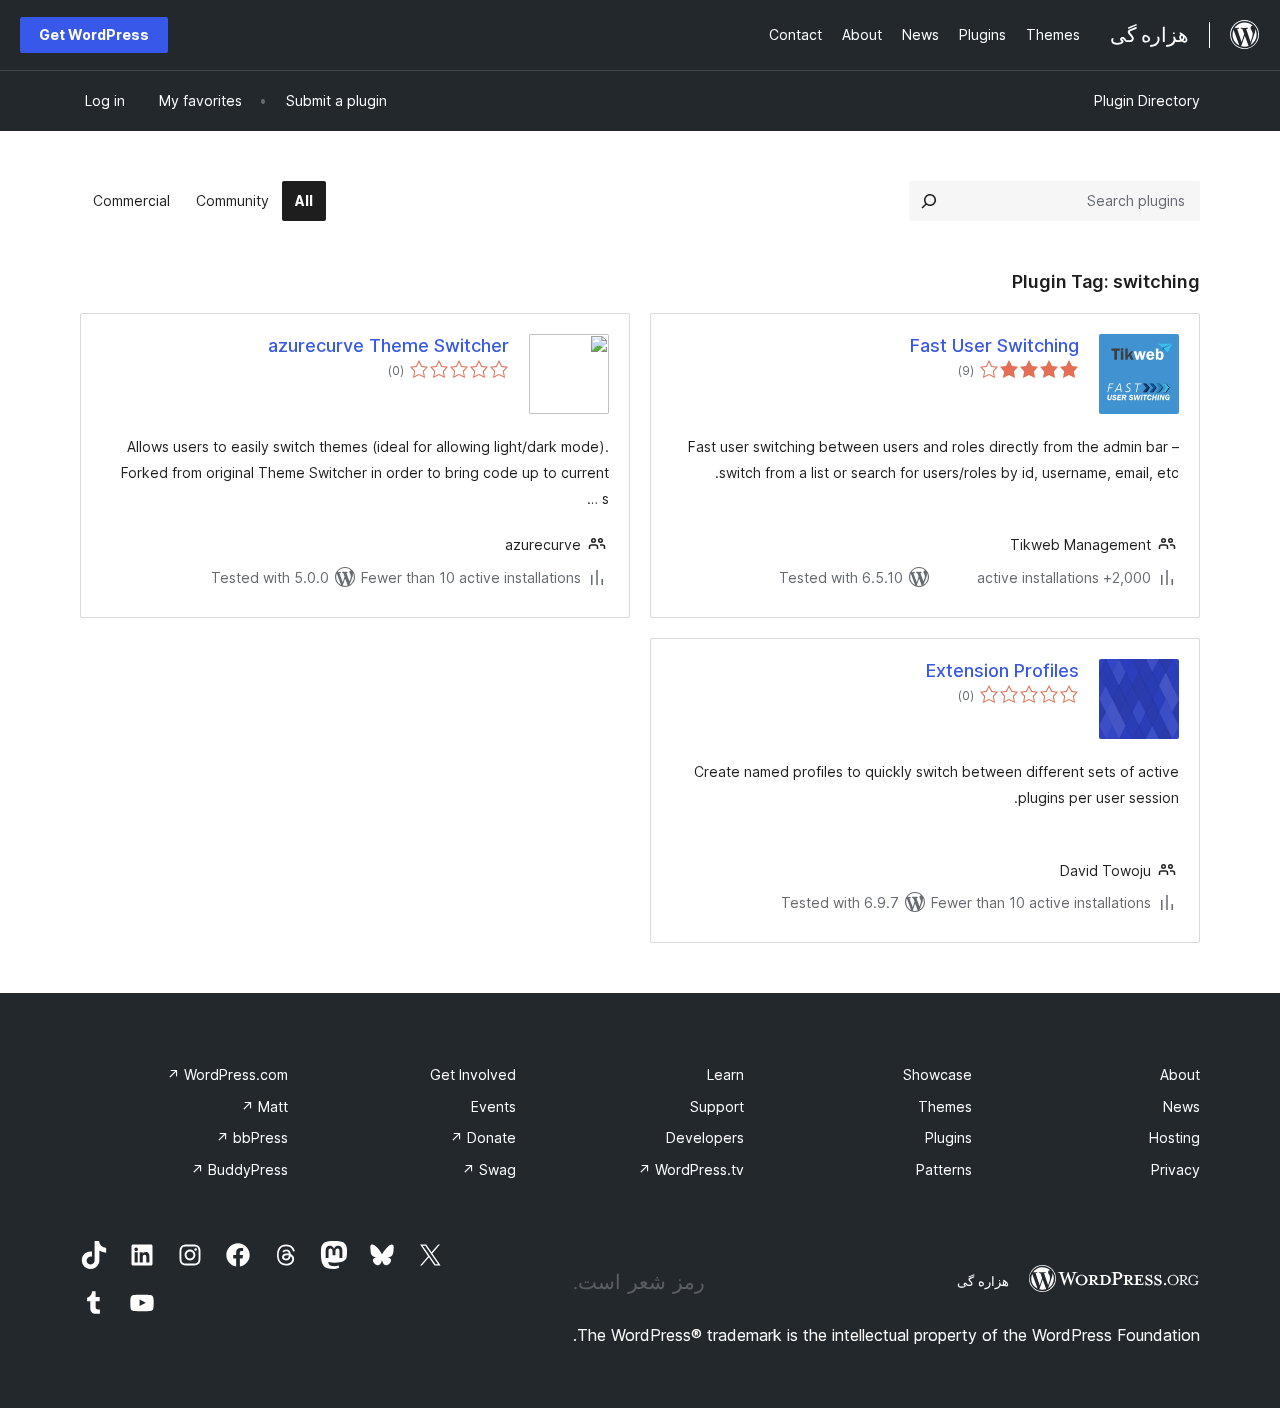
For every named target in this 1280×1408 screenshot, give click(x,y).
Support (717, 1106)
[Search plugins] (929, 201)
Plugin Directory (1147, 100)
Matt (264, 1106)
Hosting (1174, 1137)
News (1181, 1106)
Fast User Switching (994, 345)
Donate (483, 1137)
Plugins (948, 1137)
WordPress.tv (691, 1169)
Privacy (1175, 1169)
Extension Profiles (1002, 670)
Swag (489, 1169)
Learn (725, 1074)
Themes (945, 1106)
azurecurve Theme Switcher (388, 345)
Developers (705, 1137)
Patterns (944, 1169)
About (1180, 1074)
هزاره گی (983, 1281)
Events (493, 1106)
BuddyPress (239, 1169)
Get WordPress (94, 34)
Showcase (937, 1074)
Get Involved (473, 1074)
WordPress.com (227, 1074)
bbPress (252, 1137)
